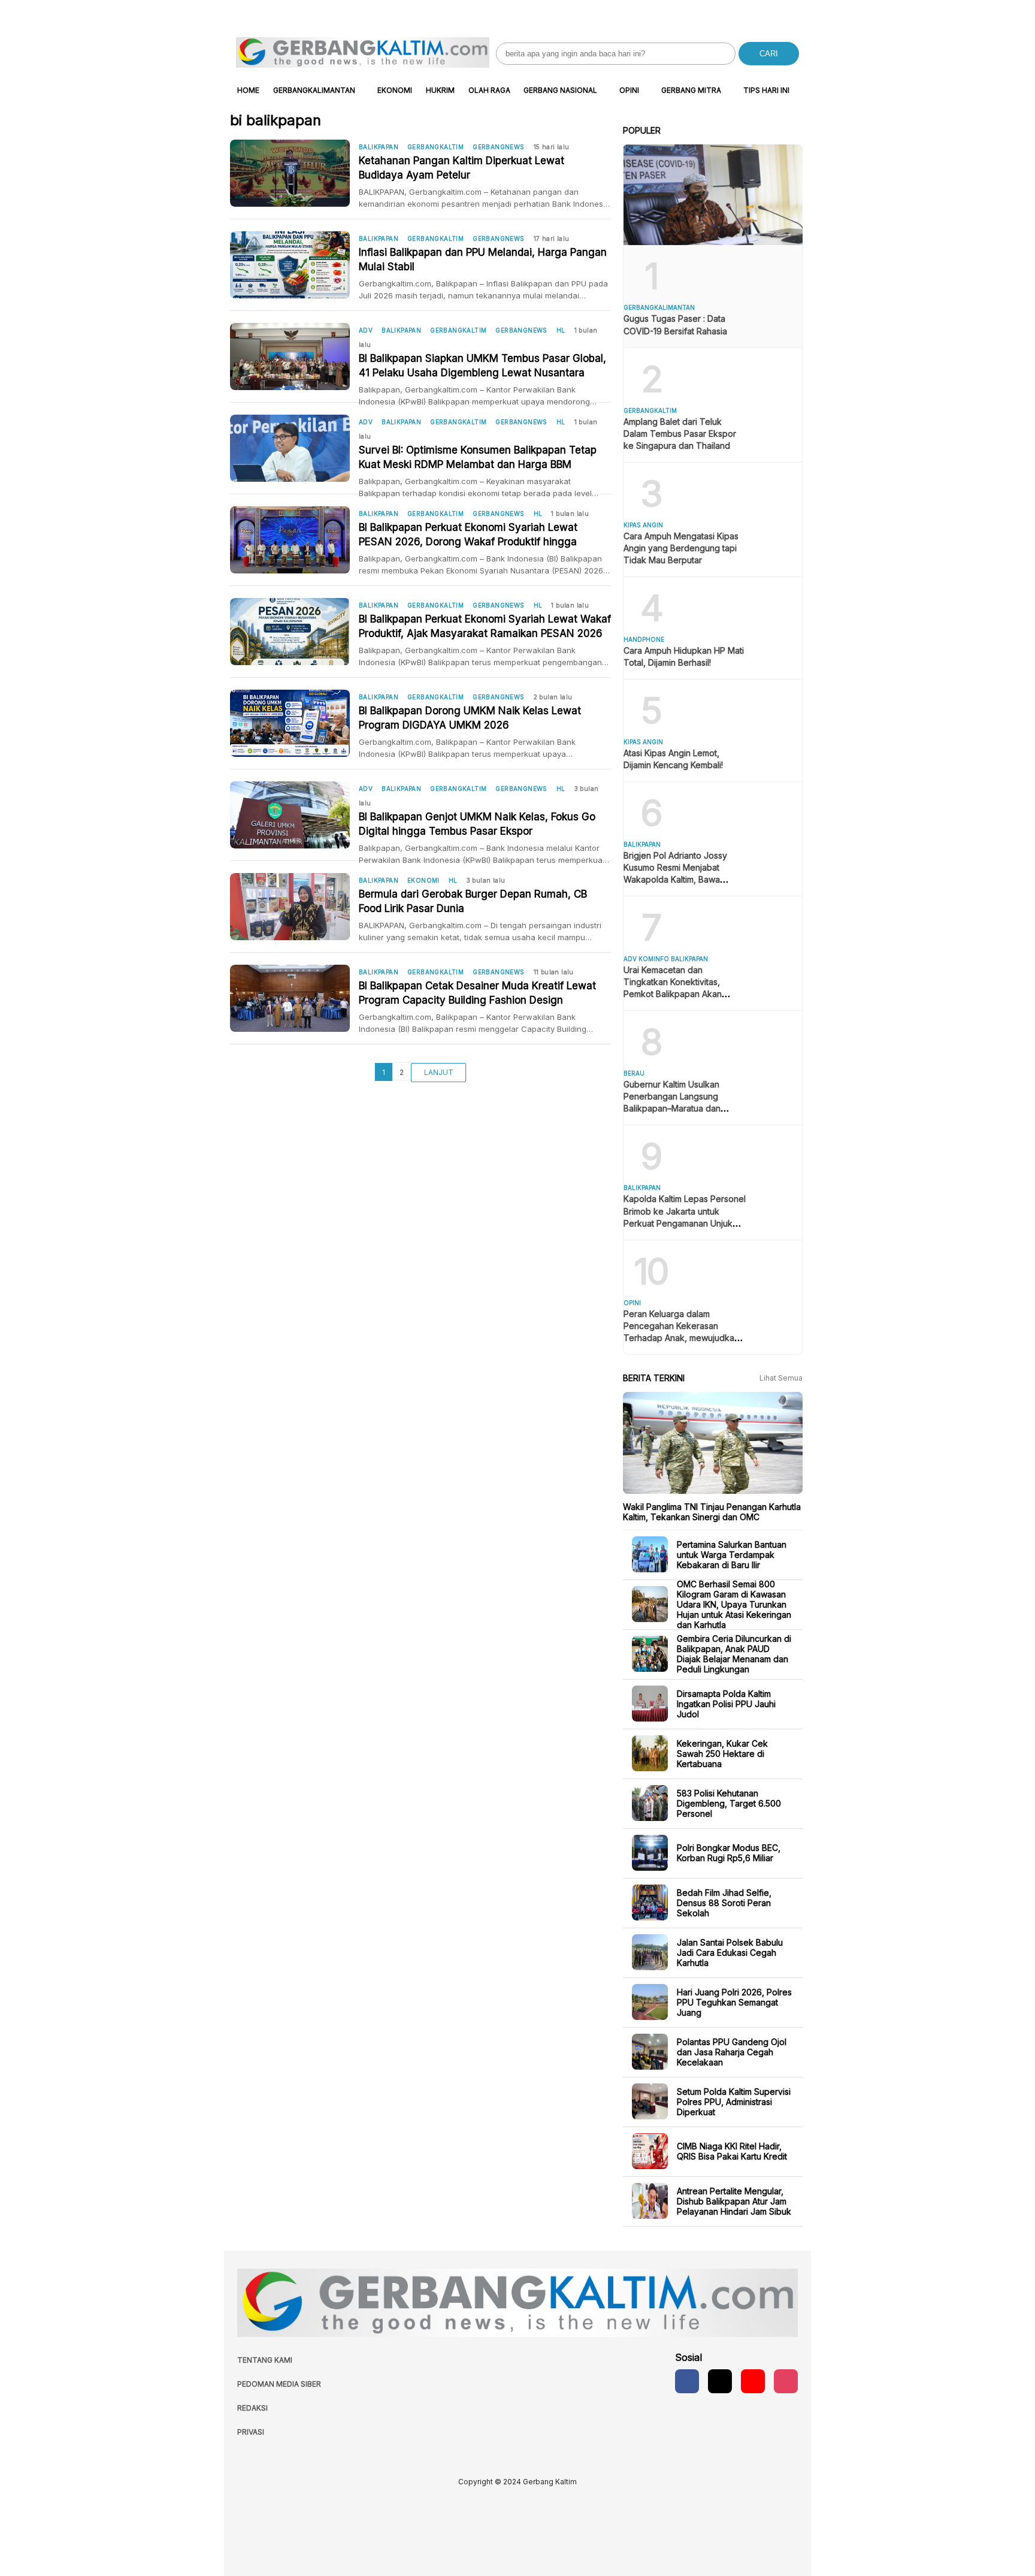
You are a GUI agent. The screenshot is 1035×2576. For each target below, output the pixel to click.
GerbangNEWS (498, 147)
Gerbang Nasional (560, 90)
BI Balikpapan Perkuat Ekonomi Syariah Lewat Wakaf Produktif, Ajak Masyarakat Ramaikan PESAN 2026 (485, 626)
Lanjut (439, 1072)
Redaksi (252, 2408)
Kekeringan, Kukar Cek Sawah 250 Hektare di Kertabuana (722, 1753)
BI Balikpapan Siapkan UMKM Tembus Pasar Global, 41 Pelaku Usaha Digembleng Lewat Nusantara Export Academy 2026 (482, 366)
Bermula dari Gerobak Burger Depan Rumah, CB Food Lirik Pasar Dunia (473, 901)
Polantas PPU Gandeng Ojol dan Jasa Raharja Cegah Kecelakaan (732, 2051)
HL (561, 330)
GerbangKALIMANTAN (314, 90)
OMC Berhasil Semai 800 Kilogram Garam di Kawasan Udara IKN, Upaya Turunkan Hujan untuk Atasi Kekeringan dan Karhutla (734, 1604)
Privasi (251, 2432)
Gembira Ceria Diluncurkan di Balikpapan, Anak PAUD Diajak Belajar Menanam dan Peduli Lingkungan (734, 1654)
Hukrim (440, 90)
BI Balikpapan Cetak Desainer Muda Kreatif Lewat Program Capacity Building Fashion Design (477, 993)
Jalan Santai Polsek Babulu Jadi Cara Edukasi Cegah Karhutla (730, 1952)
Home (248, 90)
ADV (366, 330)
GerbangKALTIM (435, 147)
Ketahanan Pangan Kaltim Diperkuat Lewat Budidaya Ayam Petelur (461, 168)
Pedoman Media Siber (279, 2384)
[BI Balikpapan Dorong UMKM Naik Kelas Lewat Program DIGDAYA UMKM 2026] (294, 723)
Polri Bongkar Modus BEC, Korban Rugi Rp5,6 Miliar (729, 1853)
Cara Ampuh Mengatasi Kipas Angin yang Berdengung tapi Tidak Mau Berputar (681, 548)
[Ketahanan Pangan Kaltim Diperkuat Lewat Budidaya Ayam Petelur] (294, 173)
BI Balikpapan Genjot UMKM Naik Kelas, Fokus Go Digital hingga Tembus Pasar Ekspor (477, 824)
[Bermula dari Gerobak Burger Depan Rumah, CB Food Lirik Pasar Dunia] (294, 907)
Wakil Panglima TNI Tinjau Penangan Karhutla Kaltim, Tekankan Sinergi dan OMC (712, 1512)
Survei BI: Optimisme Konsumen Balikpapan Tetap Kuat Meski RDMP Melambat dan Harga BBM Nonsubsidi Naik (478, 458)
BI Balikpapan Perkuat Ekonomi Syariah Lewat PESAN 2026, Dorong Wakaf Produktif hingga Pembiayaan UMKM (468, 535)
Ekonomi (395, 90)
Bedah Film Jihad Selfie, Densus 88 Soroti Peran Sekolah (724, 1902)
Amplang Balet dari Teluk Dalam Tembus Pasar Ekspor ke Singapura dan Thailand (680, 434)
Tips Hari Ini (766, 90)
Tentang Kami (265, 2360)
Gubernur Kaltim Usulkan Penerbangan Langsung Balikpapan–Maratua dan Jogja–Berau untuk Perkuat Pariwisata (677, 1108)
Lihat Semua (781, 1378)
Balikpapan (379, 147)
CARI (769, 54)
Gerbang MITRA (691, 90)
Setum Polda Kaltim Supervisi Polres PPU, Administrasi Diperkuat (734, 2101)
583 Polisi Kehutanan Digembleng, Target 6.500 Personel (729, 1803)
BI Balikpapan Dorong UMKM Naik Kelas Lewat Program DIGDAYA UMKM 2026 (470, 718)
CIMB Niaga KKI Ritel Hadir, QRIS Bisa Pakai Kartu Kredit (732, 2151)
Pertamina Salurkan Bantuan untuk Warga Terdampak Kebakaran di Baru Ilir (732, 1554)
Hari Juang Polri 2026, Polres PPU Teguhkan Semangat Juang (734, 2002)
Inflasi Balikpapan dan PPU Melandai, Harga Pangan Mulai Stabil (483, 259)
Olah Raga (489, 90)
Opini (629, 90)
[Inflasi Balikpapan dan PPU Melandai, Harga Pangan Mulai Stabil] (294, 265)
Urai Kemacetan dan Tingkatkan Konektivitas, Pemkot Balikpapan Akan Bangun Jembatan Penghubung (673, 994)
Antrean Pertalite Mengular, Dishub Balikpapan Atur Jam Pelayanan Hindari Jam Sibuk (734, 2201)
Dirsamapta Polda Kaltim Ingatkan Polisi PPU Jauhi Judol (726, 1703)
